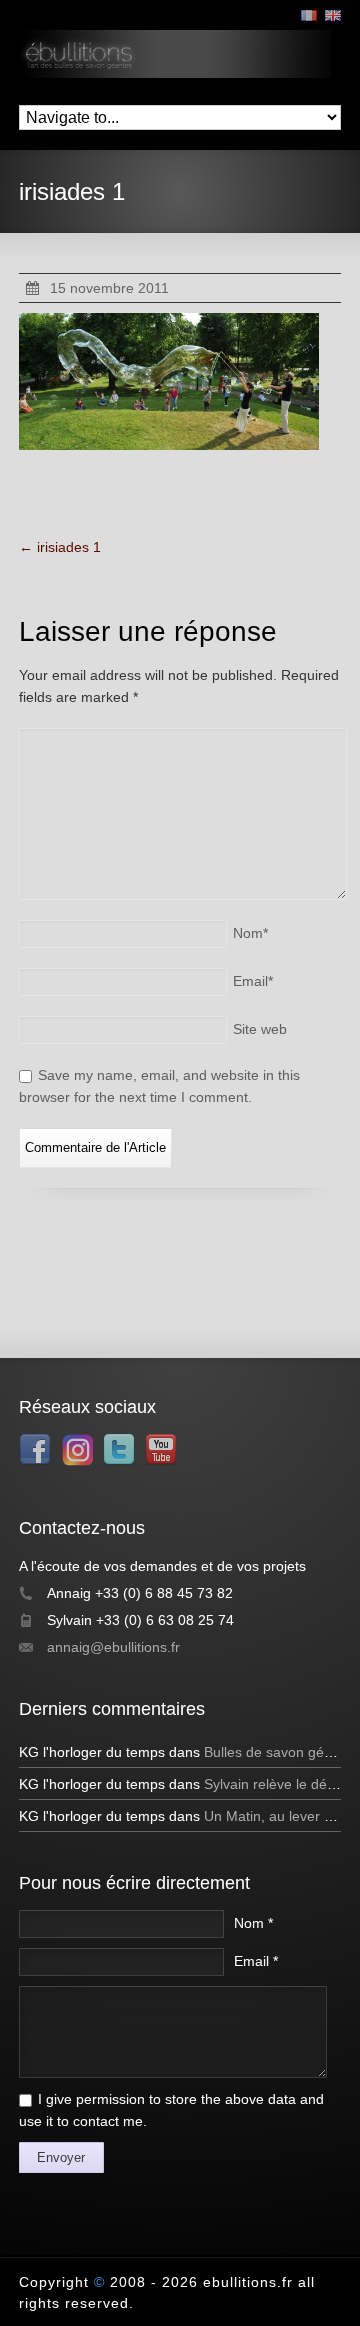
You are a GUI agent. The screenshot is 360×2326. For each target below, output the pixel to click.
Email (253, 981)
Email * (256, 1961)
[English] (333, 15)
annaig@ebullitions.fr (113, 1647)
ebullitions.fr (248, 2282)
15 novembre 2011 (109, 288)
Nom (250, 933)
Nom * (253, 1923)
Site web (260, 1029)
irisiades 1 (60, 547)
